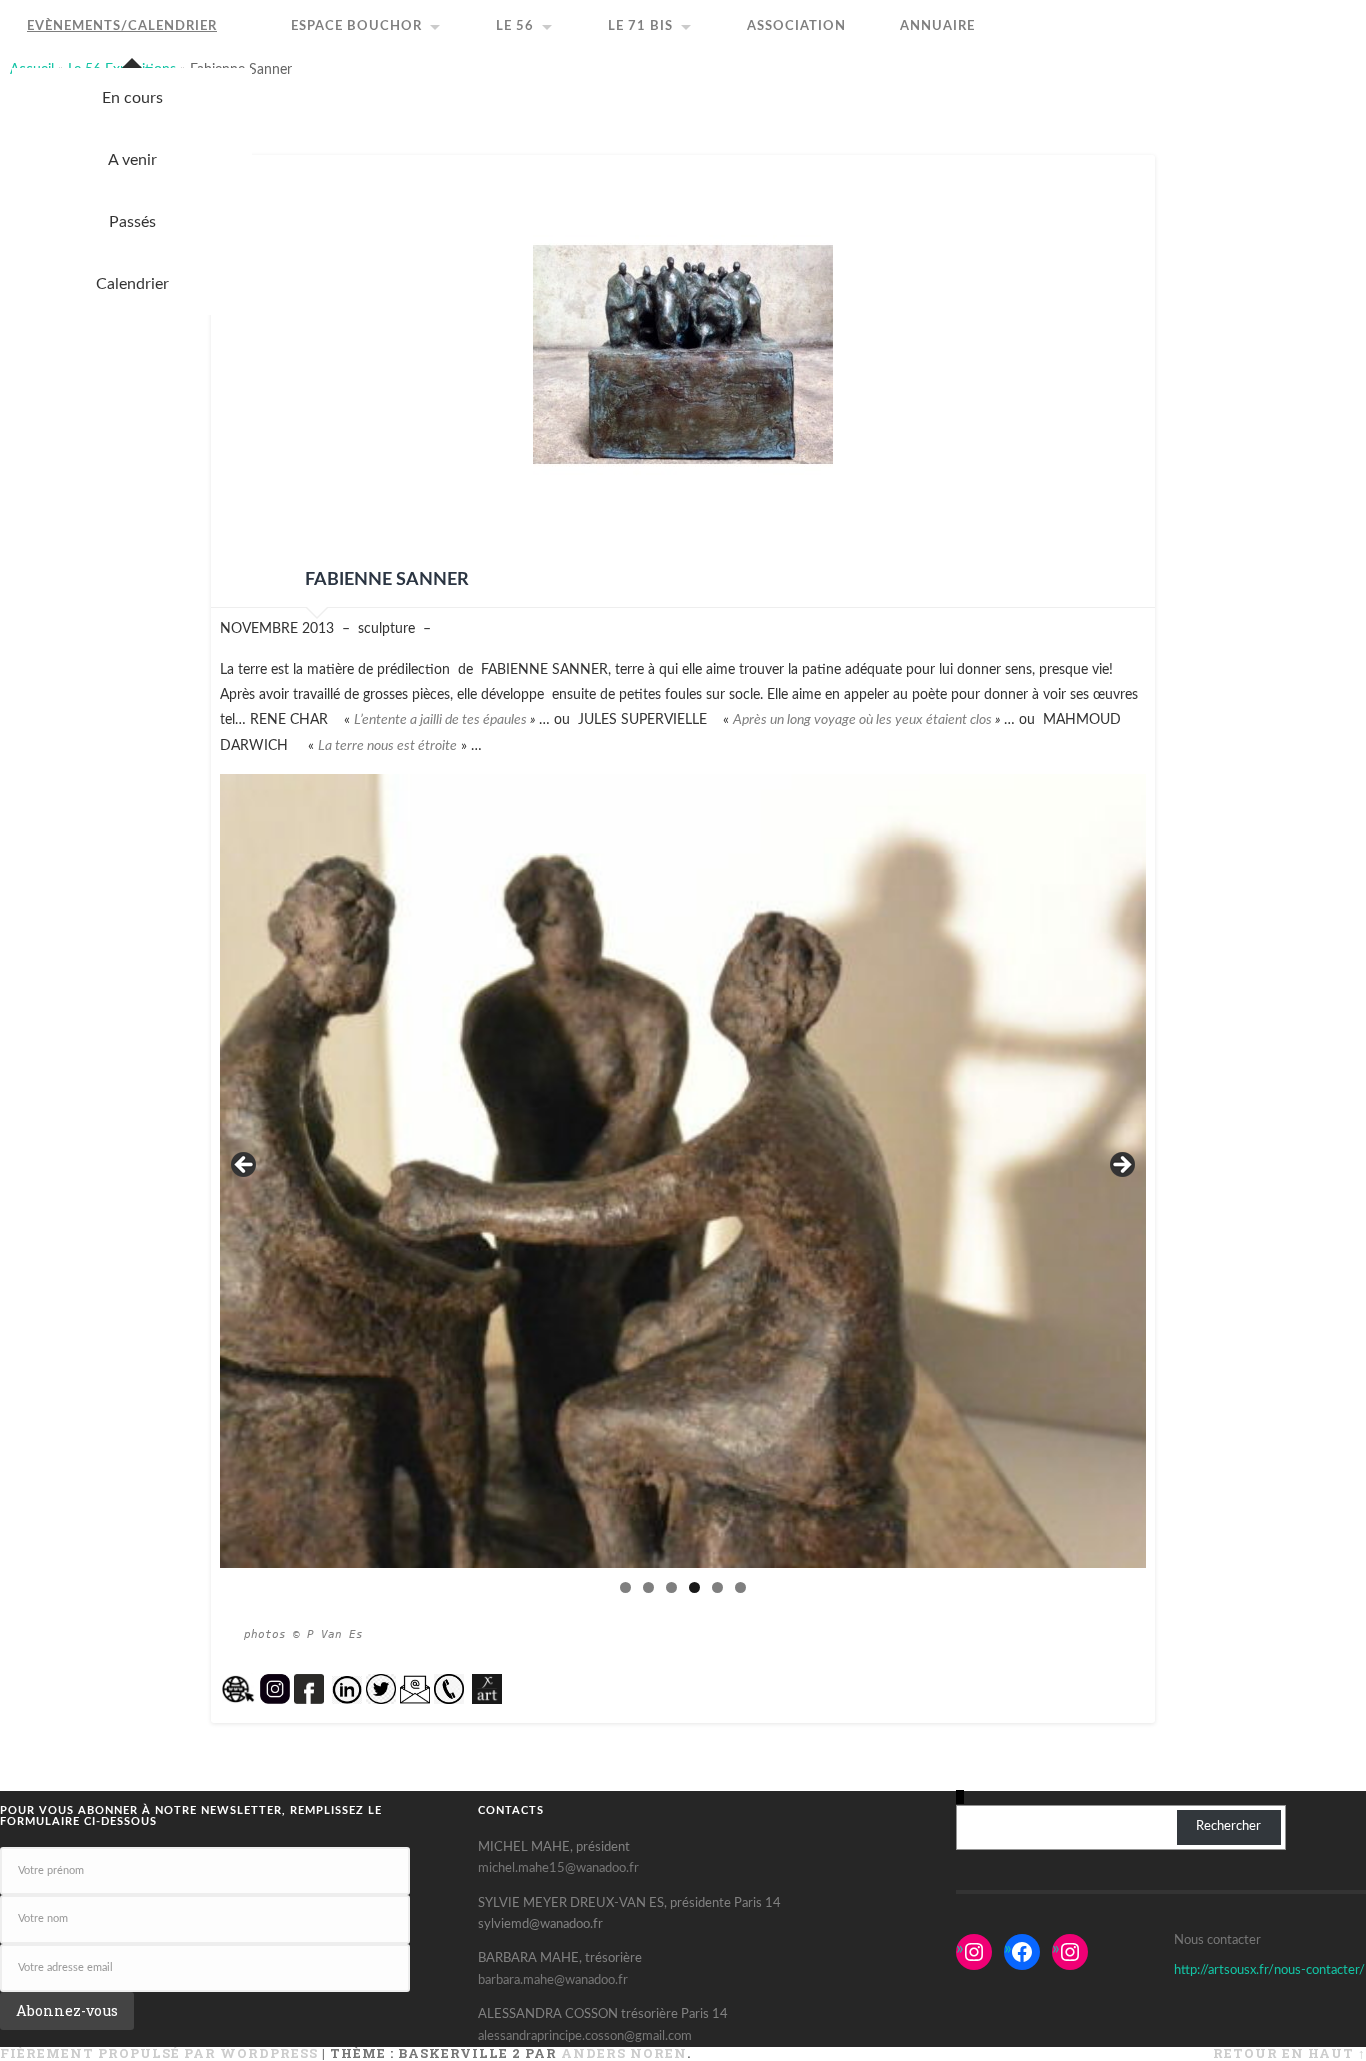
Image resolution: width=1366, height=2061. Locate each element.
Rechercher (1228, 1826)
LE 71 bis (640, 26)
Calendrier (132, 284)
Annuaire (937, 26)
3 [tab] (671, 1587)
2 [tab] (648, 1587)
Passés (132, 222)
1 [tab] (625, 1587)
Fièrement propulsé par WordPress (159, 2053)
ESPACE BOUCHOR (356, 26)
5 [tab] (717, 1587)
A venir (132, 160)
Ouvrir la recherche (1356, 10)
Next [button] (1121, 1166)
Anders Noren (624, 2053)
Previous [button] (245, 1166)
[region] (682, 1171)
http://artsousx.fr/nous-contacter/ (1269, 1970)
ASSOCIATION (796, 26)
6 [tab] (740, 1587)
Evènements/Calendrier (122, 26)
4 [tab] (694, 1587)
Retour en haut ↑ (1289, 2053)
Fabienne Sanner (387, 580)
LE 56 (515, 26)
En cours (132, 98)
